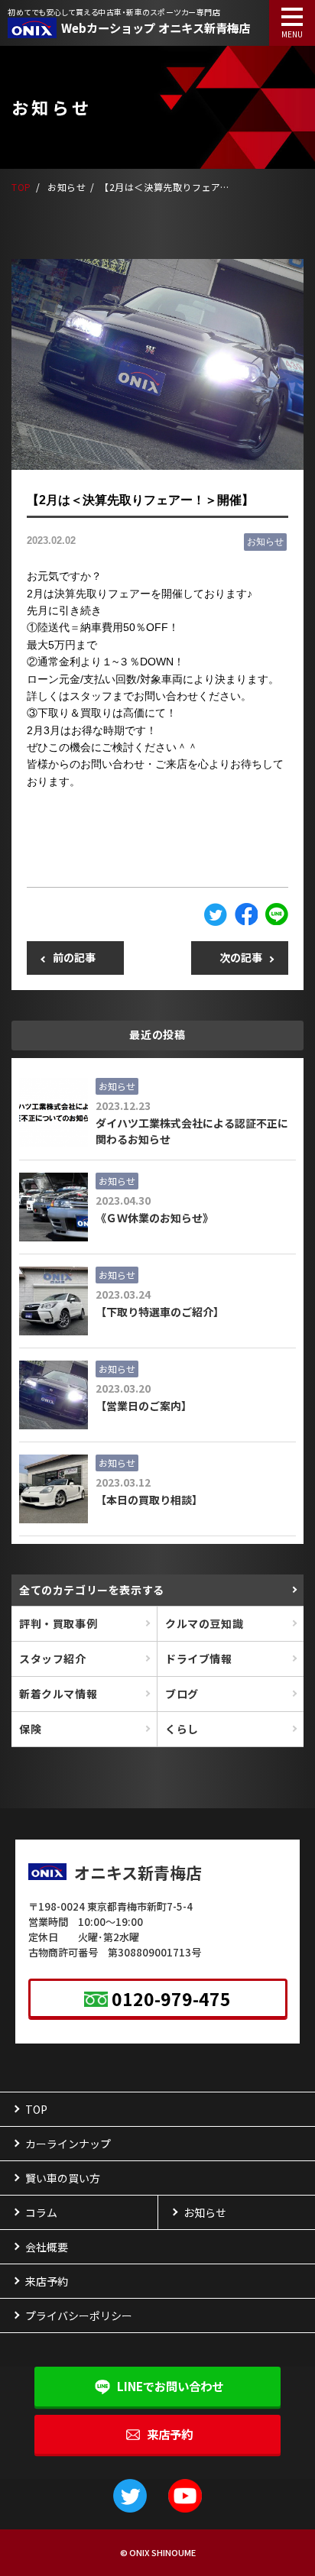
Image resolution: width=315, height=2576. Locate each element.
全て (92, 1590)
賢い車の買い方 (63, 2178)
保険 (30, 1729)
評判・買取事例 (58, 1623)
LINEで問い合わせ (170, 2386)
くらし (182, 1729)
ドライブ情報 (199, 1659)
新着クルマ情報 (58, 1694)
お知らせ (265, 542)
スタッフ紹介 (53, 1659)
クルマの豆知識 (204, 1623)
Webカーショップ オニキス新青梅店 (156, 28)
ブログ (182, 1694)
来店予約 (170, 2434)
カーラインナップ (68, 2144)
